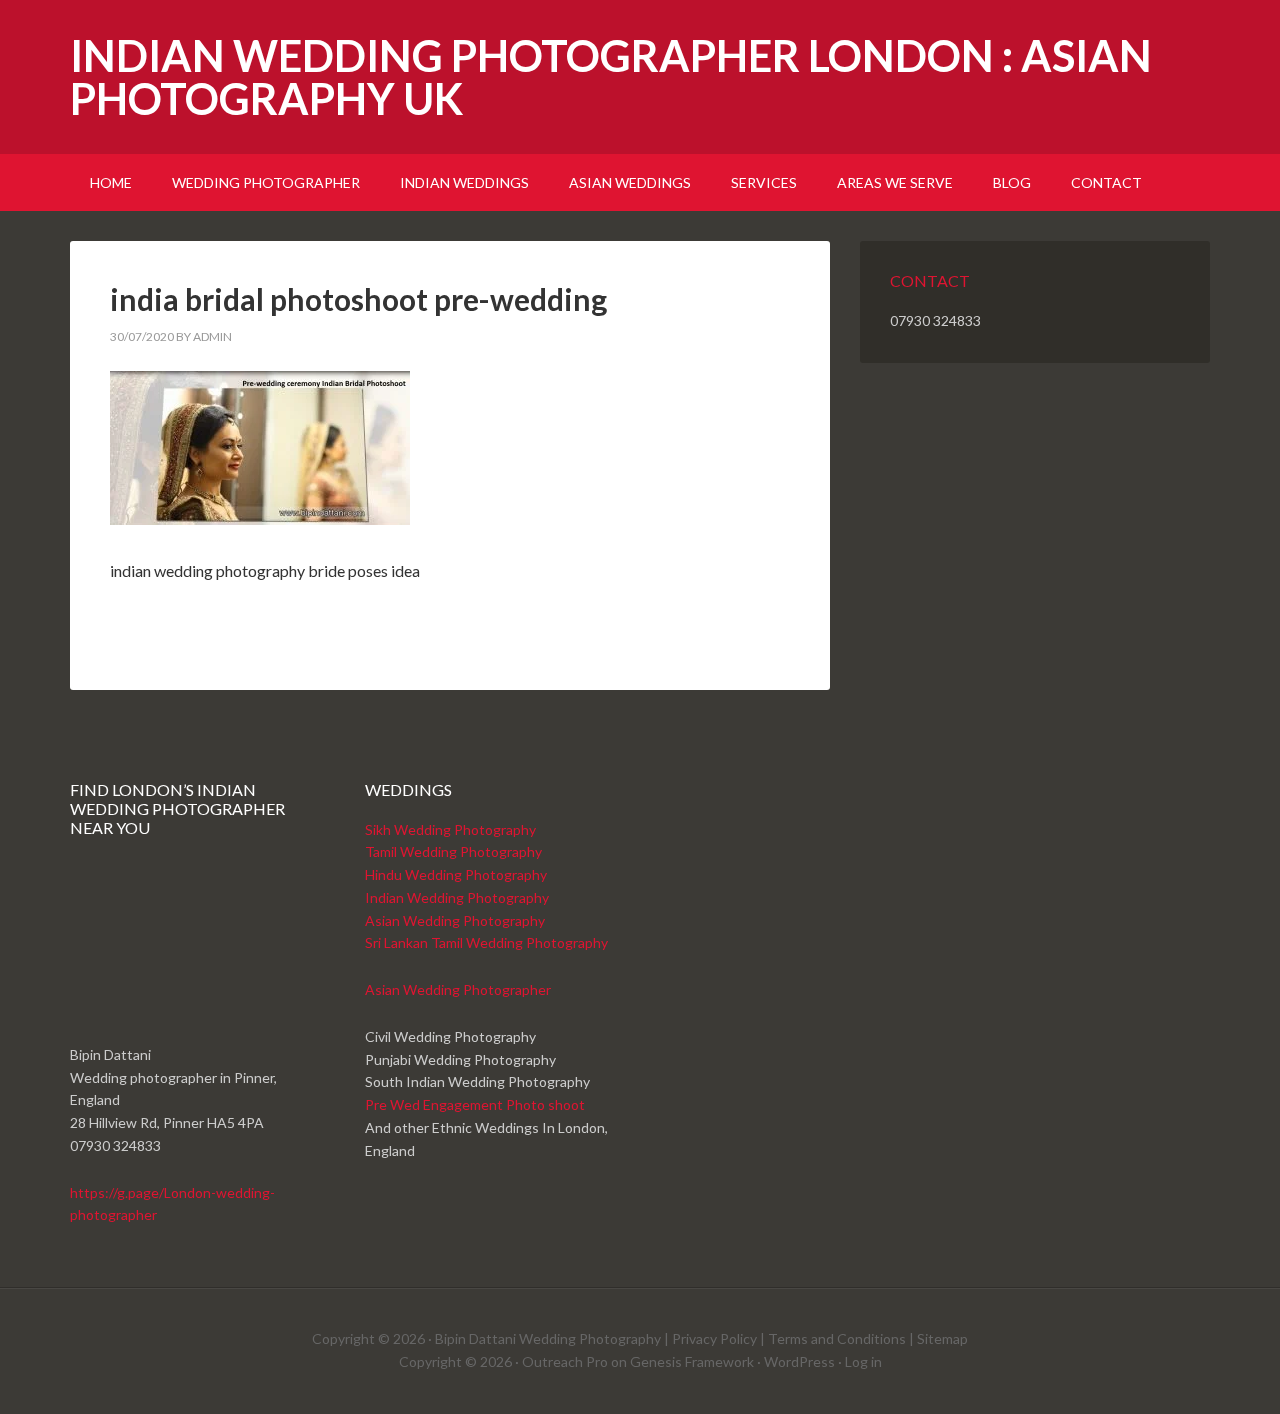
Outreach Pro (565, 1361)
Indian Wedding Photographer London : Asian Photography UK (611, 77)
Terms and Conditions (837, 1338)
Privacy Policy (714, 1338)
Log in (863, 1361)
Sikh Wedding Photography (450, 829)
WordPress (799, 1361)
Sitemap (942, 1338)
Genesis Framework (692, 1361)
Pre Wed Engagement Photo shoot (475, 1104)
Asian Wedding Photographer (458, 989)
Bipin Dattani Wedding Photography (548, 1338)
